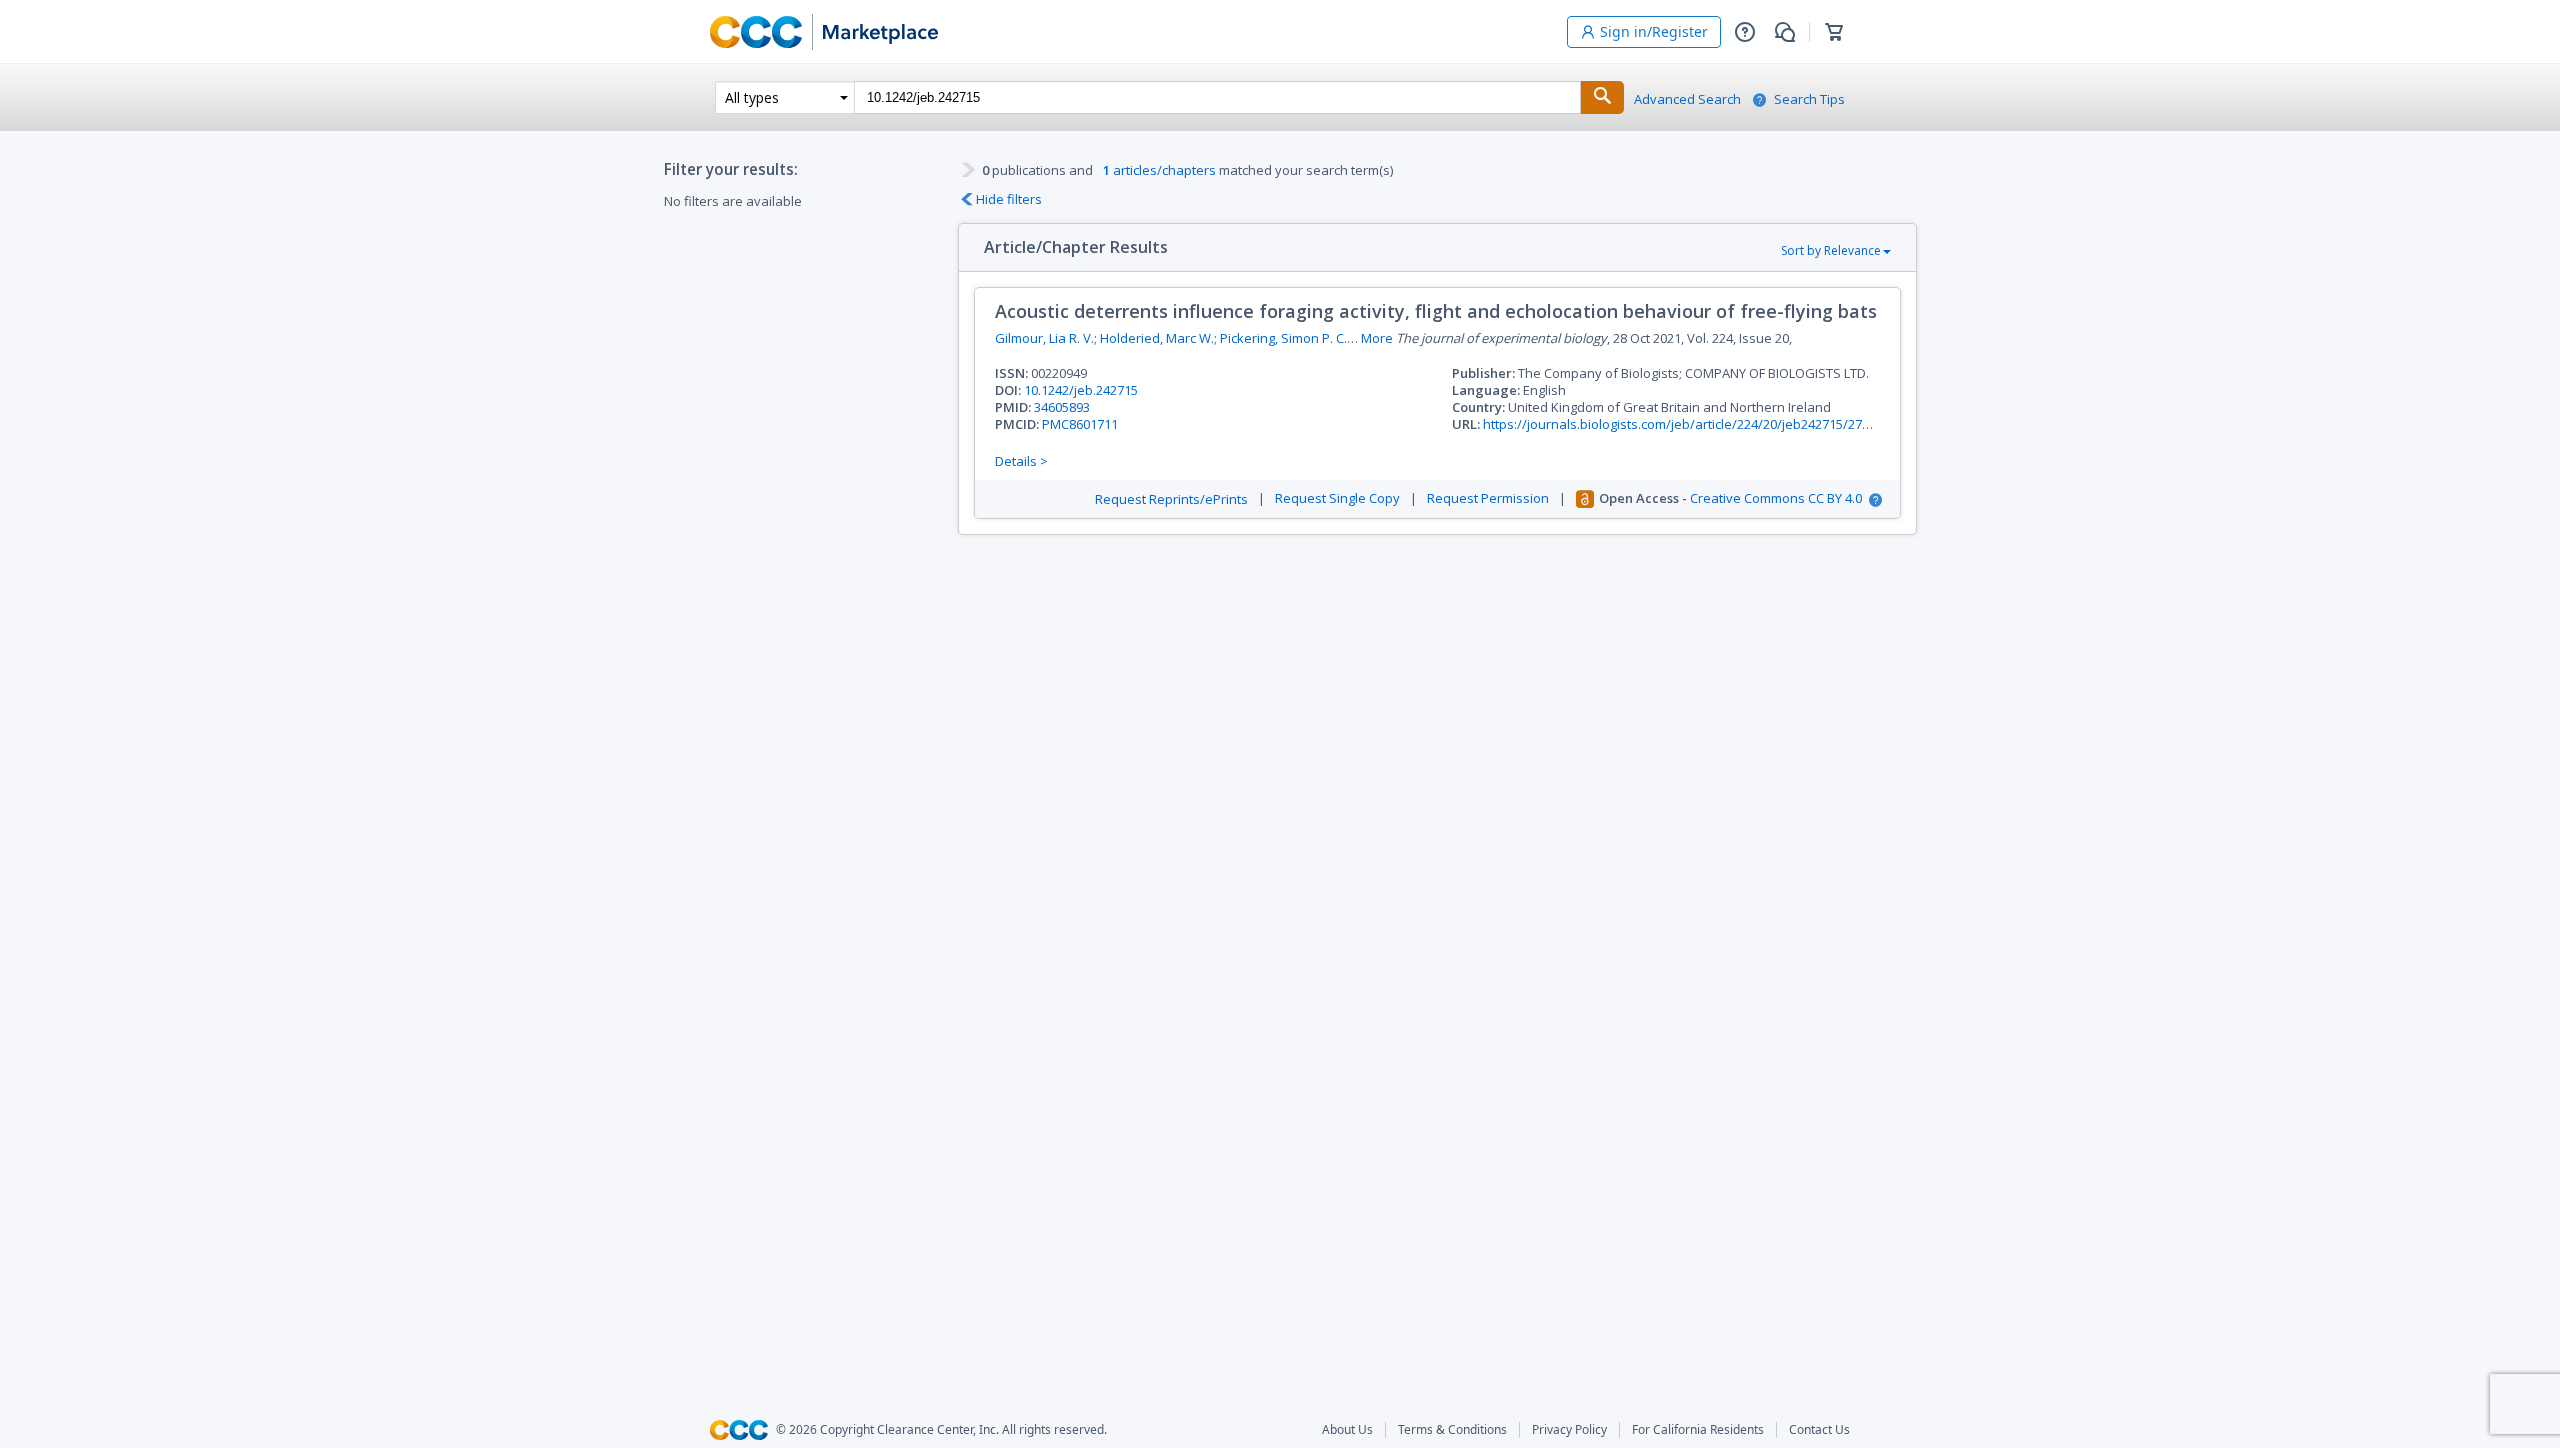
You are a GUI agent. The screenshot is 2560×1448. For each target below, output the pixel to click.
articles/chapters (1159, 170)
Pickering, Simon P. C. (1283, 338)
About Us (1347, 1430)
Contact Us (1819, 1430)
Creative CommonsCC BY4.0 (1776, 498)
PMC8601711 (1080, 424)
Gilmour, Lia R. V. (1044, 338)
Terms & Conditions (1452, 1430)
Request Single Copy (1337, 498)
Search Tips (1809, 99)
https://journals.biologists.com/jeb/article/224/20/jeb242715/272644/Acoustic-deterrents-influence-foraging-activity (1829, 424)
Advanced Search (1687, 99)
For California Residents (1698, 1430)
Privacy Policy (1569, 1430)
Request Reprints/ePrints (1171, 499)
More (1377, 338)
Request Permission (1488, 498)
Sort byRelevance (1831, 250)
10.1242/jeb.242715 (1081, 390)
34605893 (1062, 407)
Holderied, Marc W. (1157, 338)
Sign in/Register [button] (1654, 31)
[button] (1745, 32)
